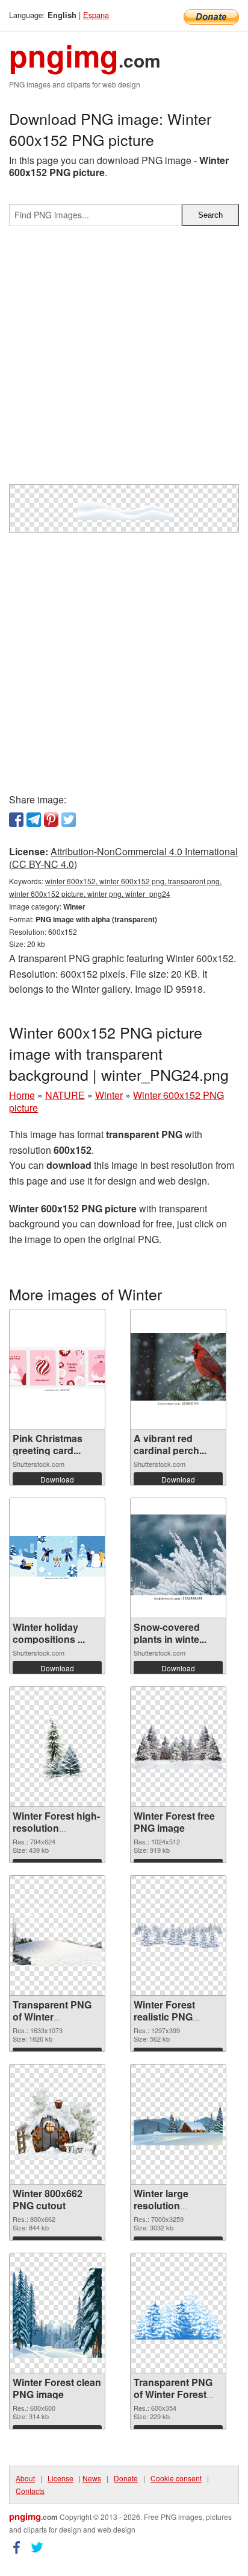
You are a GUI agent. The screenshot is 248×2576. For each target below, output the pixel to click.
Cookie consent (176, 2478)
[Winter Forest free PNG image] (178, 1747)
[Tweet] (69, 820)
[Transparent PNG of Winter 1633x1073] (57, 1936)
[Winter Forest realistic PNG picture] (178, 1936)
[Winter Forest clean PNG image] (57, 2313)
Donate (126, 2478)
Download (57, 1479)
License (60, 2478)
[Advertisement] (124, 360)
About (25, 2478)
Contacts (30, 2491)
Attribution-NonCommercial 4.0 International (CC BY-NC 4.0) (123, 858)
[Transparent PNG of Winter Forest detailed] (178, 2313)
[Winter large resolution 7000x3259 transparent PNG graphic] (178, 2125)
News (92, 2478)
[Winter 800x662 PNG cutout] (57, 2124)
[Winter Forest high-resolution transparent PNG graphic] (57, 1747)
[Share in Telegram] (34, 820)
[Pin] (51, 820)
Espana (96, 15)
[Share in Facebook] (16, 820)
